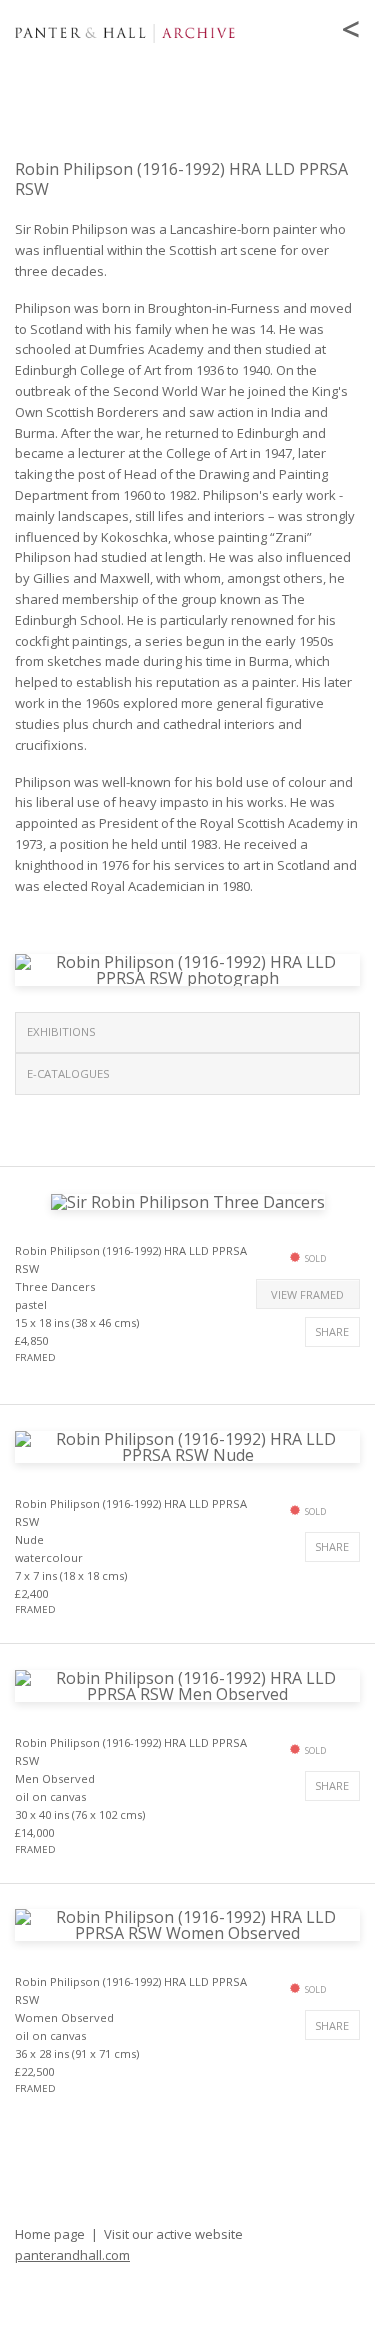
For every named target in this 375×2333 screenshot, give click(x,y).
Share (332, 1331)
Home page (50, 2234)
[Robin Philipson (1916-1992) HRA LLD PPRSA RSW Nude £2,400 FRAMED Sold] (187, 1445)
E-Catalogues (68, 1073)
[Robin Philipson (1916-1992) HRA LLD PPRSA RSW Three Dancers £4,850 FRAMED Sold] (188, 1201)
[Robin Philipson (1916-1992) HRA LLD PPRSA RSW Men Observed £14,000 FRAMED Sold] (187, 1684)
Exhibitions (61, 1031)
